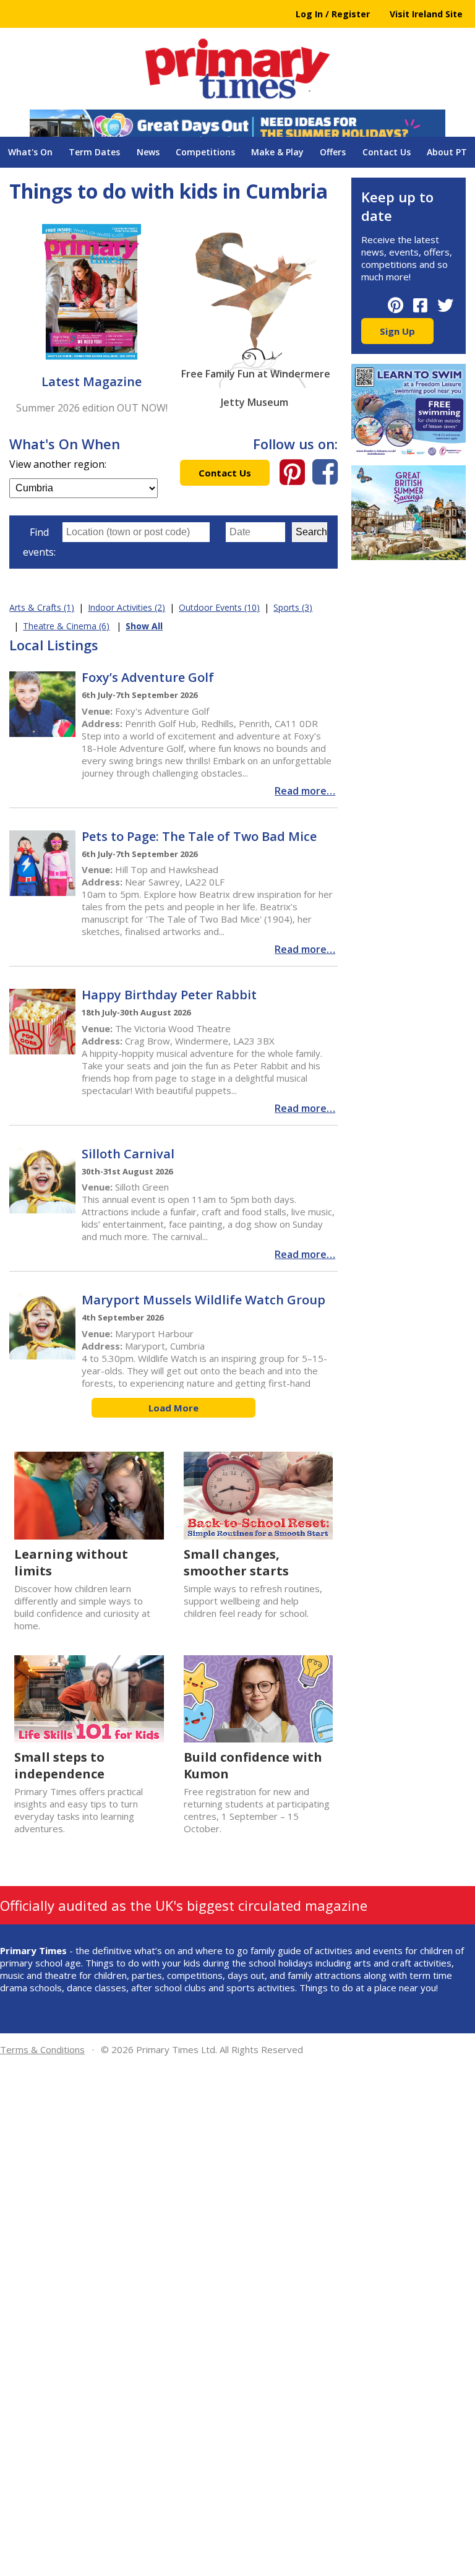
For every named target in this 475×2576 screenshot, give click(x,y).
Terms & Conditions (42, 2049)
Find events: (39, 542)
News (148, 152)
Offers (333, 152)
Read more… (305, 791)
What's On (30, 152)
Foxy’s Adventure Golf (148, 677)
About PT (447, 152)
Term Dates (94, 152)
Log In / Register (333, 14)
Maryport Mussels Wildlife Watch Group (203, 1300)
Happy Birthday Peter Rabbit (169, 995)
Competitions (205, 152)
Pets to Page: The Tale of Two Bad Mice (199, 836)
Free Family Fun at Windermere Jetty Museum (256, 377)
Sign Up (397, 331)
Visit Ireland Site (426, 14)
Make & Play (277, 152)
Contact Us (387, 152)
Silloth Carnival (128, 1154)
